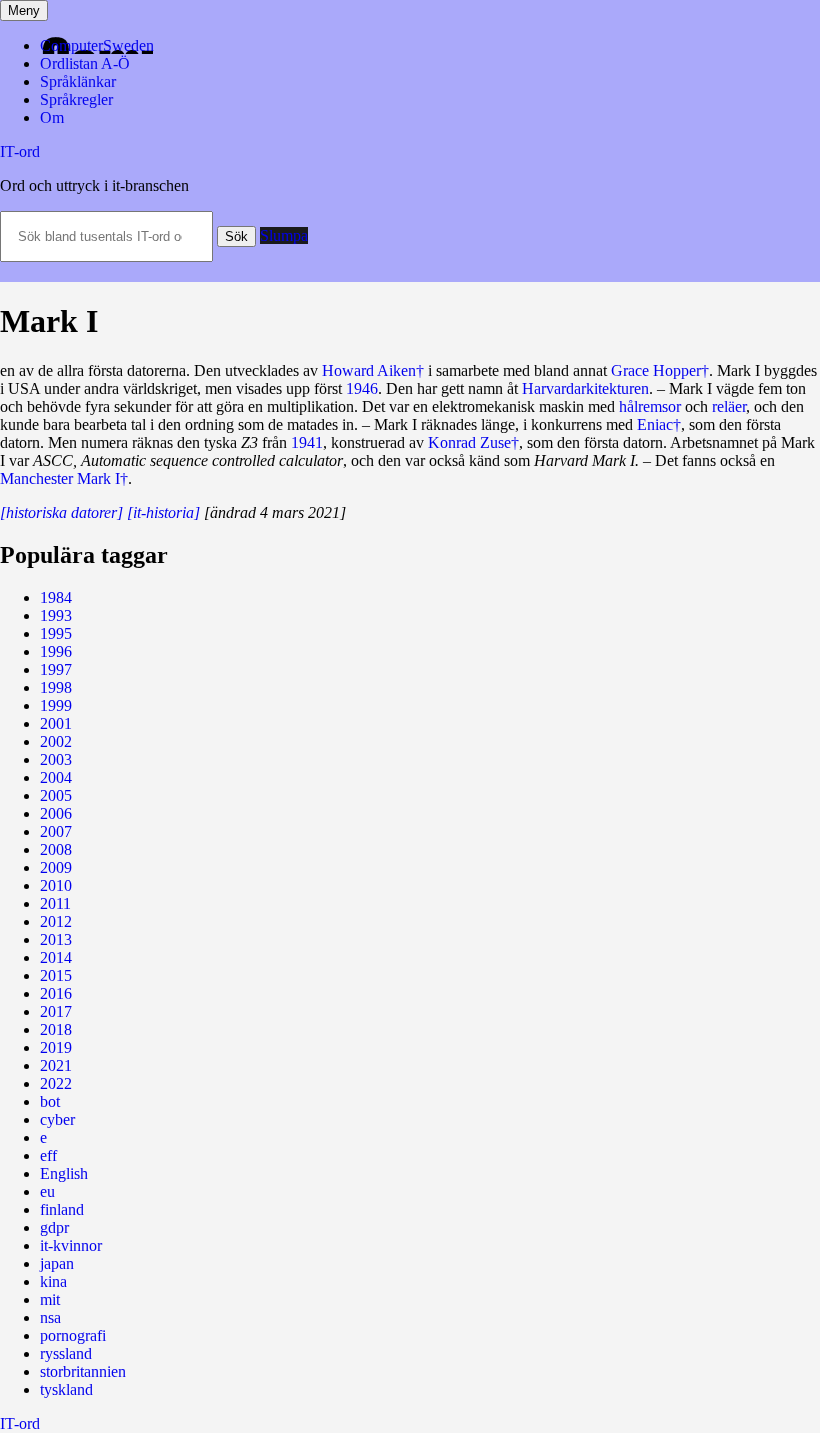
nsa (50, 1317)
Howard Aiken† (373, 370)
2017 (56, 1011)
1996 (56, 651)
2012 (56, 921)
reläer (729, 406)
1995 (56, 633)
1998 (56, 687)
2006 (56, 813)
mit (50, 1299)
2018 (56, 1029)
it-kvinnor (71, 1245)
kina (53, 1281)
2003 (56, 759)
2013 (56, 939)
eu (47, 1191)
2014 (56, 957)
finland (62, 1209)
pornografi (73, 1335)
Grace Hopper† (660, 370)
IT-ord (20, 151)
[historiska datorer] (61, 512)
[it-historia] (163, 512)
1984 (56, 597)
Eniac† (659, 424)
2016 (56, 993)
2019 (56, 1047)
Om (52, 117)
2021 (56, 1065)
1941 (307, 442)
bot (50, 1101)
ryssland (66, 1353)
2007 (56, 831)
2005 (56, 795)
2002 (56, 741)
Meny (24, 10)
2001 (56, 723)
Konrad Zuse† (473, 442)
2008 (56, 849)
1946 (362, 388)
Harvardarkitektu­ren (585, 388)
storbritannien (83, 1371)
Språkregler (76, 99)
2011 (55, 903)
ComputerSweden (97, 45)
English (64, 1173)
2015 (56, 975)
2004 (56, 777)
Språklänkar (78, 81)
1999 (56, 705)
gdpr (54, 1227)
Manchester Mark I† (64, 478)
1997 (56, 669)
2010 (56, 885)
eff (48, 1155)
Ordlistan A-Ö (85, 63)
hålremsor (650, 406)
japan (57, 1263)
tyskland (66, 1389)
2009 (56, 867)
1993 (56, 615)
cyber (57, 1119)
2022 (56, 1083)
